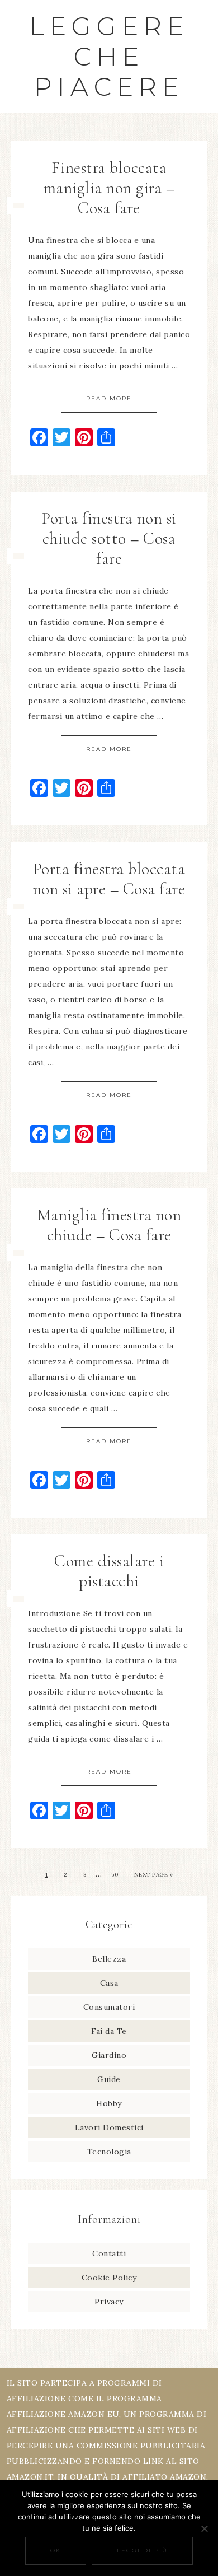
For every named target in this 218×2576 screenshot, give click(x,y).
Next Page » (154, 1875)
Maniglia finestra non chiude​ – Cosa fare (109, 1225)
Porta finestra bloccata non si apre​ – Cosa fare (109, 879)
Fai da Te (109, 2031)
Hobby (109, 2103)
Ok (56, 2551)
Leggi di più (142, 2551)
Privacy (109, 2302)
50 (115, 1875)
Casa (109, 1983)
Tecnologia (109, 2152)
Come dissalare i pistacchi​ (109, 1571)
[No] (204, 2528)
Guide (109, 2079)
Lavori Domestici (109, 2127)
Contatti (109, 2253)
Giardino (109, 2055)
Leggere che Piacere (109, 56)
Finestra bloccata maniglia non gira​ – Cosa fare (109, 188)
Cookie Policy (109, 2278)
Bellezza (109, 1959)
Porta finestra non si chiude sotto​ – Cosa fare (109, 538)
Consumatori (109, 2007)
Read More (109, 398)
